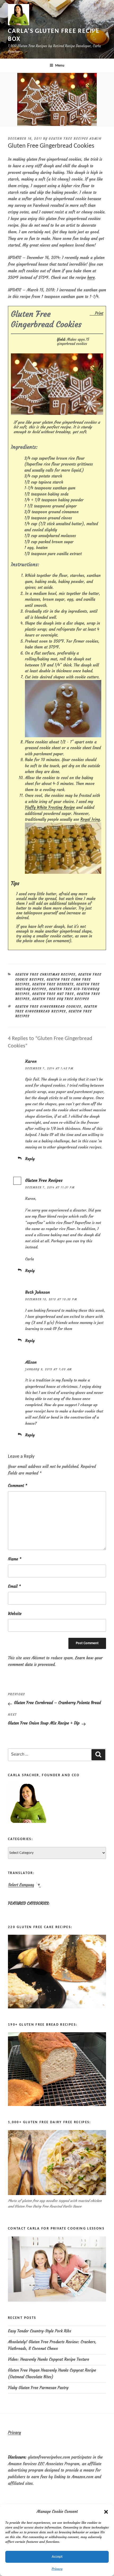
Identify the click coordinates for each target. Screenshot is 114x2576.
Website (15, 1614)
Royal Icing (90, 819)
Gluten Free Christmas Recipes (45, 975)
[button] (106, 2512)
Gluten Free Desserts (53, 984)
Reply (30, 1159)
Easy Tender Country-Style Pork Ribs (40, 2331)
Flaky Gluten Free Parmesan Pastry (38, 2388)
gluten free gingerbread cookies (48, 1007)
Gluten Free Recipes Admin (75, 139)
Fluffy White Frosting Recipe (50, 807)
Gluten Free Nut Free (53, 994)
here (91, 277)
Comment (18, 1486)
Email (14, 1586)
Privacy (57, 2569)
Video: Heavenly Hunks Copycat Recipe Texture (49, 2359)
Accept (57, 2557)
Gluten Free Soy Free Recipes (61, 999)
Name (15, 1559)
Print (99, 313)
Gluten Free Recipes (44, 1180)
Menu (60, 66)
